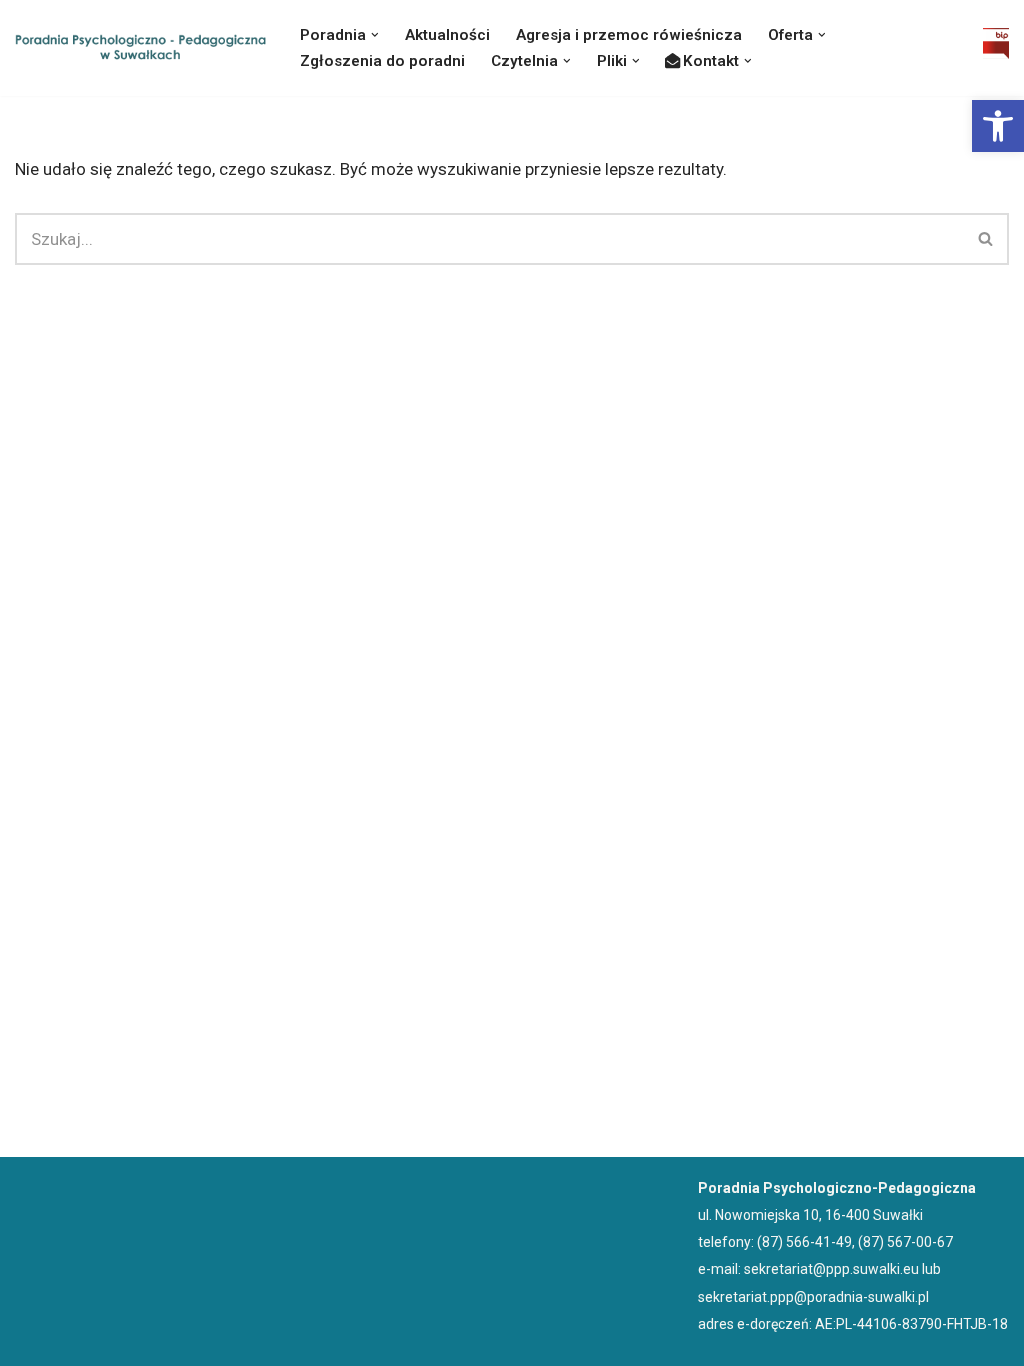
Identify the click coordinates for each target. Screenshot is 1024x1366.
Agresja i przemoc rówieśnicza (629, 35)
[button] (998, 126)
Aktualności (447, 35)
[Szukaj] (986, 239)
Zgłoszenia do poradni (382, 61)
